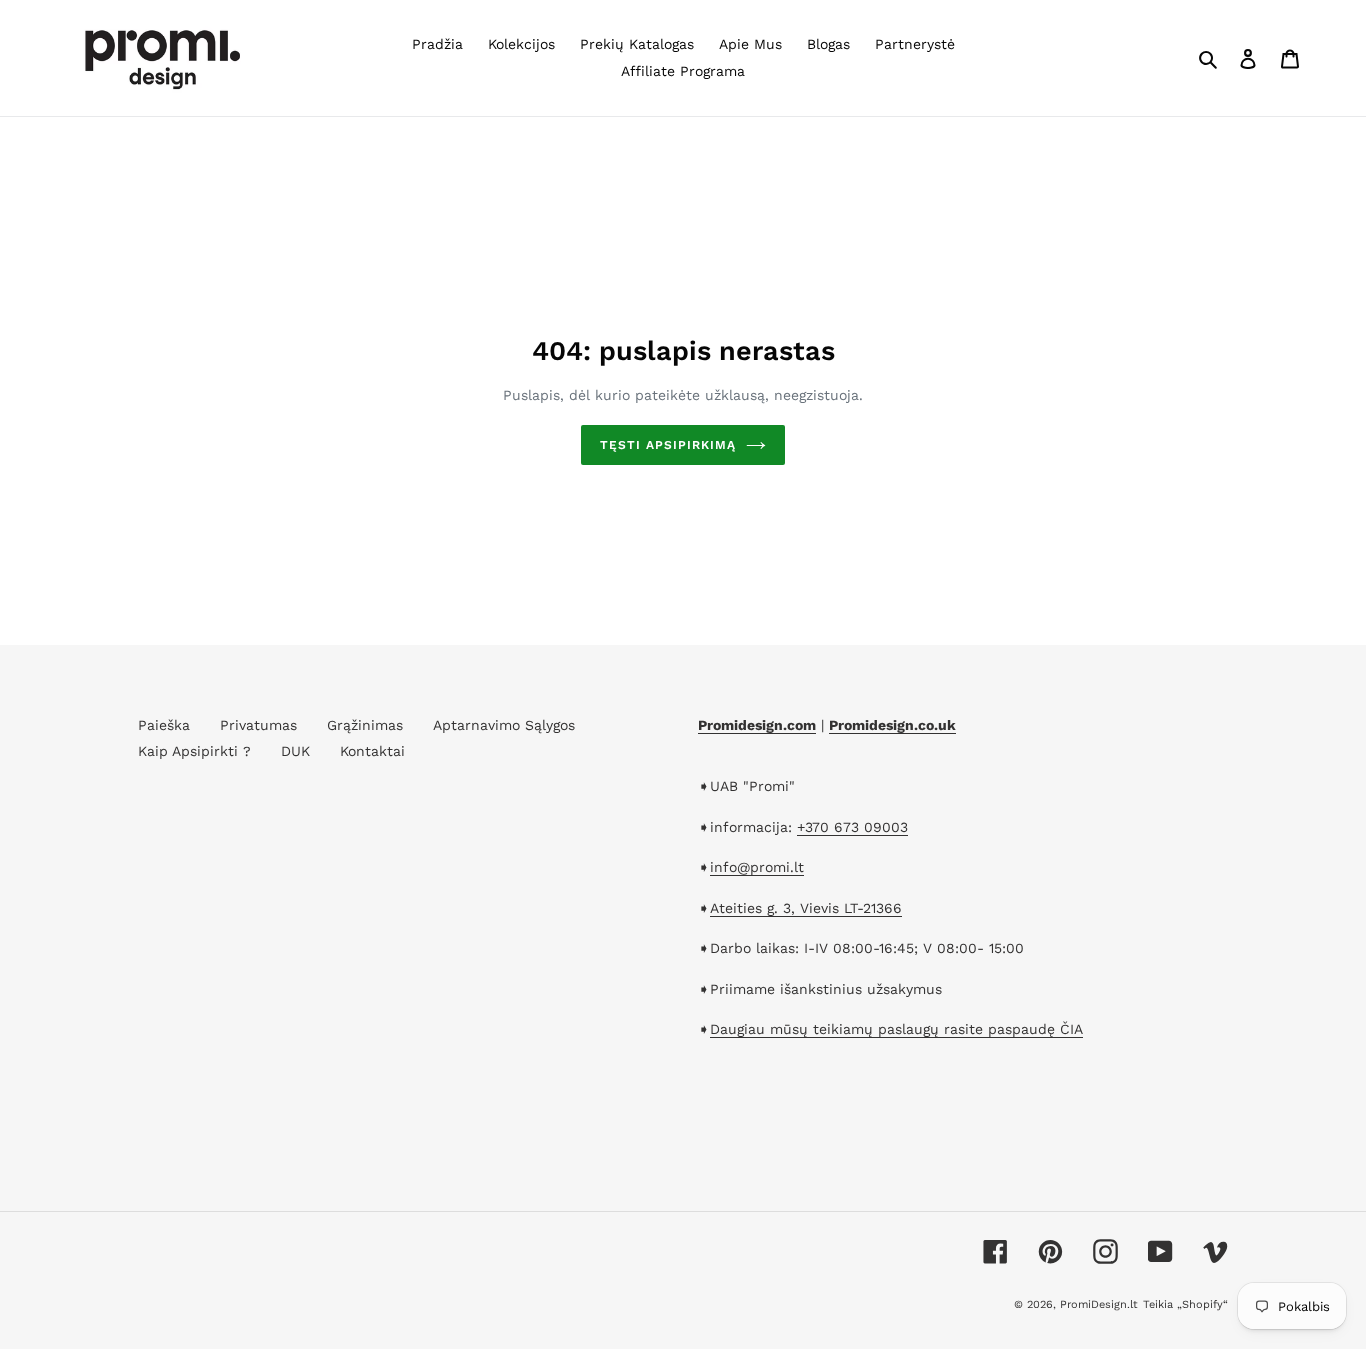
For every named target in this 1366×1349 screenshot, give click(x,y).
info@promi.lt (757, 867)
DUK (295, 751)
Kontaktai (372, 751)
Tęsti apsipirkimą (667, 445)
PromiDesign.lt (1099, 1304)
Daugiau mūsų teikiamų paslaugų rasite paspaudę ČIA (896, 1029)
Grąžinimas (365, 725)
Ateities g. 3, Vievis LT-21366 (806, 908)
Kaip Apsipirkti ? (194, 751)
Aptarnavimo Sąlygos (504, 725)
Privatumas (258, 725)
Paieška (164, 725)
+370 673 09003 (852, 827)
